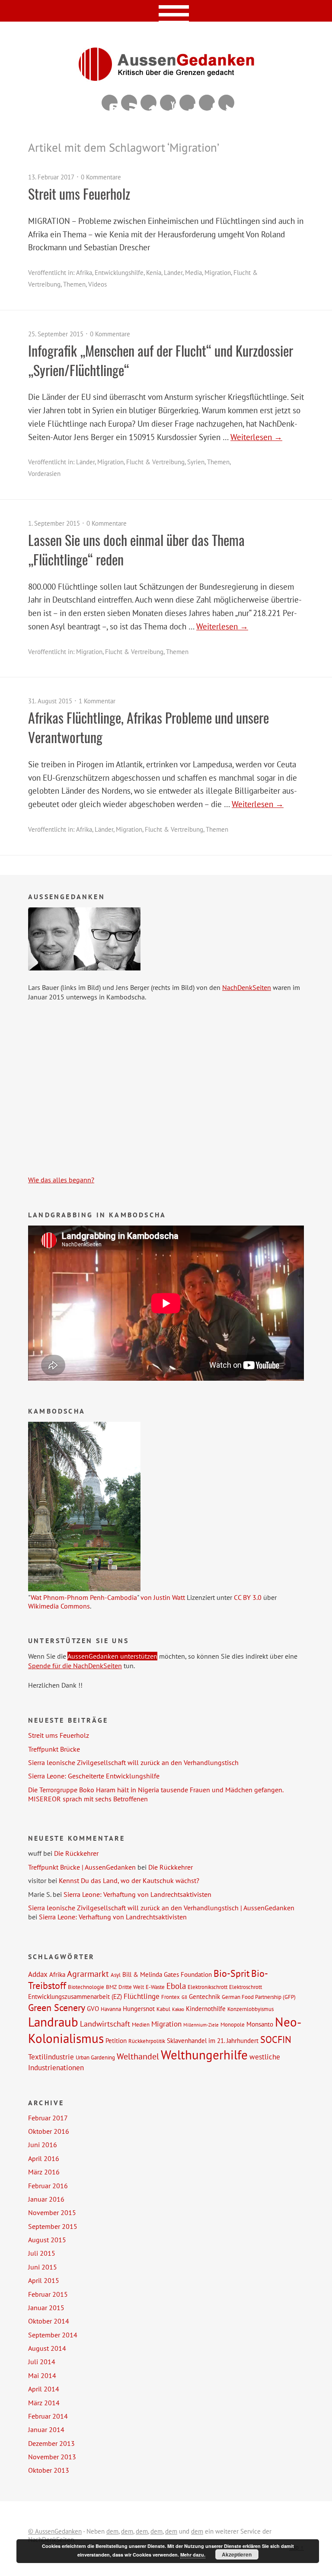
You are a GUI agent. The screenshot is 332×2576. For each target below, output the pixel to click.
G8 (184, 1997)
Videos (97, 284)
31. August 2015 (50, 701)
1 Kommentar (97, 701)
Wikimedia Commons (59, 1606)
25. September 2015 (56, 334)
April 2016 (44, 2158)
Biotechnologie (86, 1987)
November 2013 (52, 2457)
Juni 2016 (43, 2145)
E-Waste (155, 1987)
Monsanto (260, 2024)
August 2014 (47, 2348)
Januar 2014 (46, 2429)
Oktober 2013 (49, 2470)
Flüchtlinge (142, 1996)
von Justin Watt (163, 1597)
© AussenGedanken (55, 2531)
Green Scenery (57, 2007)
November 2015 (52, 2212)
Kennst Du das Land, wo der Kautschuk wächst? (129, 1880)
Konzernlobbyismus (251, 2009)
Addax (38, 1974)
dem (112, 2531)
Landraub (53, 2022)
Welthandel (138, 2056)
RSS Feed (129, 103)
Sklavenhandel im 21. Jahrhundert (213, 2040)
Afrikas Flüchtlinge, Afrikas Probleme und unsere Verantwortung (148, 727)
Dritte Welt (131, 1987)
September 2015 (53, 2226)
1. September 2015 (54, 523)
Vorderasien (44, 474)
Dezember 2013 (51, 2443)
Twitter (226, 103)
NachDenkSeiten (247, 987)
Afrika (84, 273)
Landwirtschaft (105, 2024)
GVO (93, 2008)
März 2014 (44, 2403)
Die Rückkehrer (76, 1853)
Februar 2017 (48, 2118)
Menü (166, 11)
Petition (116, 2040)
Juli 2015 (42, 2253)
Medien (141, 2024)
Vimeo (148, 103)
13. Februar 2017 (51, 177)
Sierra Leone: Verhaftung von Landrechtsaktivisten (137, 1894)
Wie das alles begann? (61, 1180)
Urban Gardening (95, 2057)
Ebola (176, 1986)
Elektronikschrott (207, 1987)
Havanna (111, 2009)
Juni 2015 (43, 2267)
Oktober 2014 (49, 2321)
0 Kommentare (101, 177)
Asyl (116, 1975)
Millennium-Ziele (201, 2025)
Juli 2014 (42, 2362)
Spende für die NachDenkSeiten (75, 1666)
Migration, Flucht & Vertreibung (141, 462)
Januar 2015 (46, 2308)
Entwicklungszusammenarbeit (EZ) (75, 1996)
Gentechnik (204, 1996)
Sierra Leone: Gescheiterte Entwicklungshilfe (94, 1776)
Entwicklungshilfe (119, 273)
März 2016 (44, 2172)
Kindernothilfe (206, 2008)
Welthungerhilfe (204, 2055)
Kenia (154, 273)
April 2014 (44, 2389)
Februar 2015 (48, 2294)
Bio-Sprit (231, 1973)
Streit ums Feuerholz (79, 193)
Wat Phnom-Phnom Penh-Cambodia (84, 1597)
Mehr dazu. (193, 2555)
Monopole (233, 2024)
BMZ (111, 1987)
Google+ (187, 103)
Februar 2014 (48, 2416)
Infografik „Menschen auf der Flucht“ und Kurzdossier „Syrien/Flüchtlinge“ (161, 360)
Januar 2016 (46, 2199)
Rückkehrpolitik (147, 2041)
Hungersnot (139, 2008)
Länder (173, 273)
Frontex (171, 1997)
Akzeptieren (237, 2554)
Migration (166, 2024)
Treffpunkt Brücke (54, 1749)
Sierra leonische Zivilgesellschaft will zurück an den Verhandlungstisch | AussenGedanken (161, 1908)
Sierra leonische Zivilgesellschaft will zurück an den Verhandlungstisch (133, 1762)
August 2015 (47, 2240)
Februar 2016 (48, 2186)
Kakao (178, 2009)
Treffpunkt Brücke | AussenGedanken (82, 1867)
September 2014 (53, 2335)
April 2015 (44, 2280)
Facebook (207, 103)
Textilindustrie (51, 2057)
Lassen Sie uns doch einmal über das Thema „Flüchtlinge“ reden (136, 549)
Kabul (163, 2009)
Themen (74, 284)
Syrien (196, 462)
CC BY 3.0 (248, 1597)
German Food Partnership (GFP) (259, 1997)
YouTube (168, 103)
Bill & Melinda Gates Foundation (167, 1974)
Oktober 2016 (49, 2131)
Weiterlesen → (256, 437)
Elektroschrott (246, 1987)
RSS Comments (110, 103)
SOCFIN (276, 2040)
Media (193, 273)
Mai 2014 (42, 2375)
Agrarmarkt (88, 1974)
